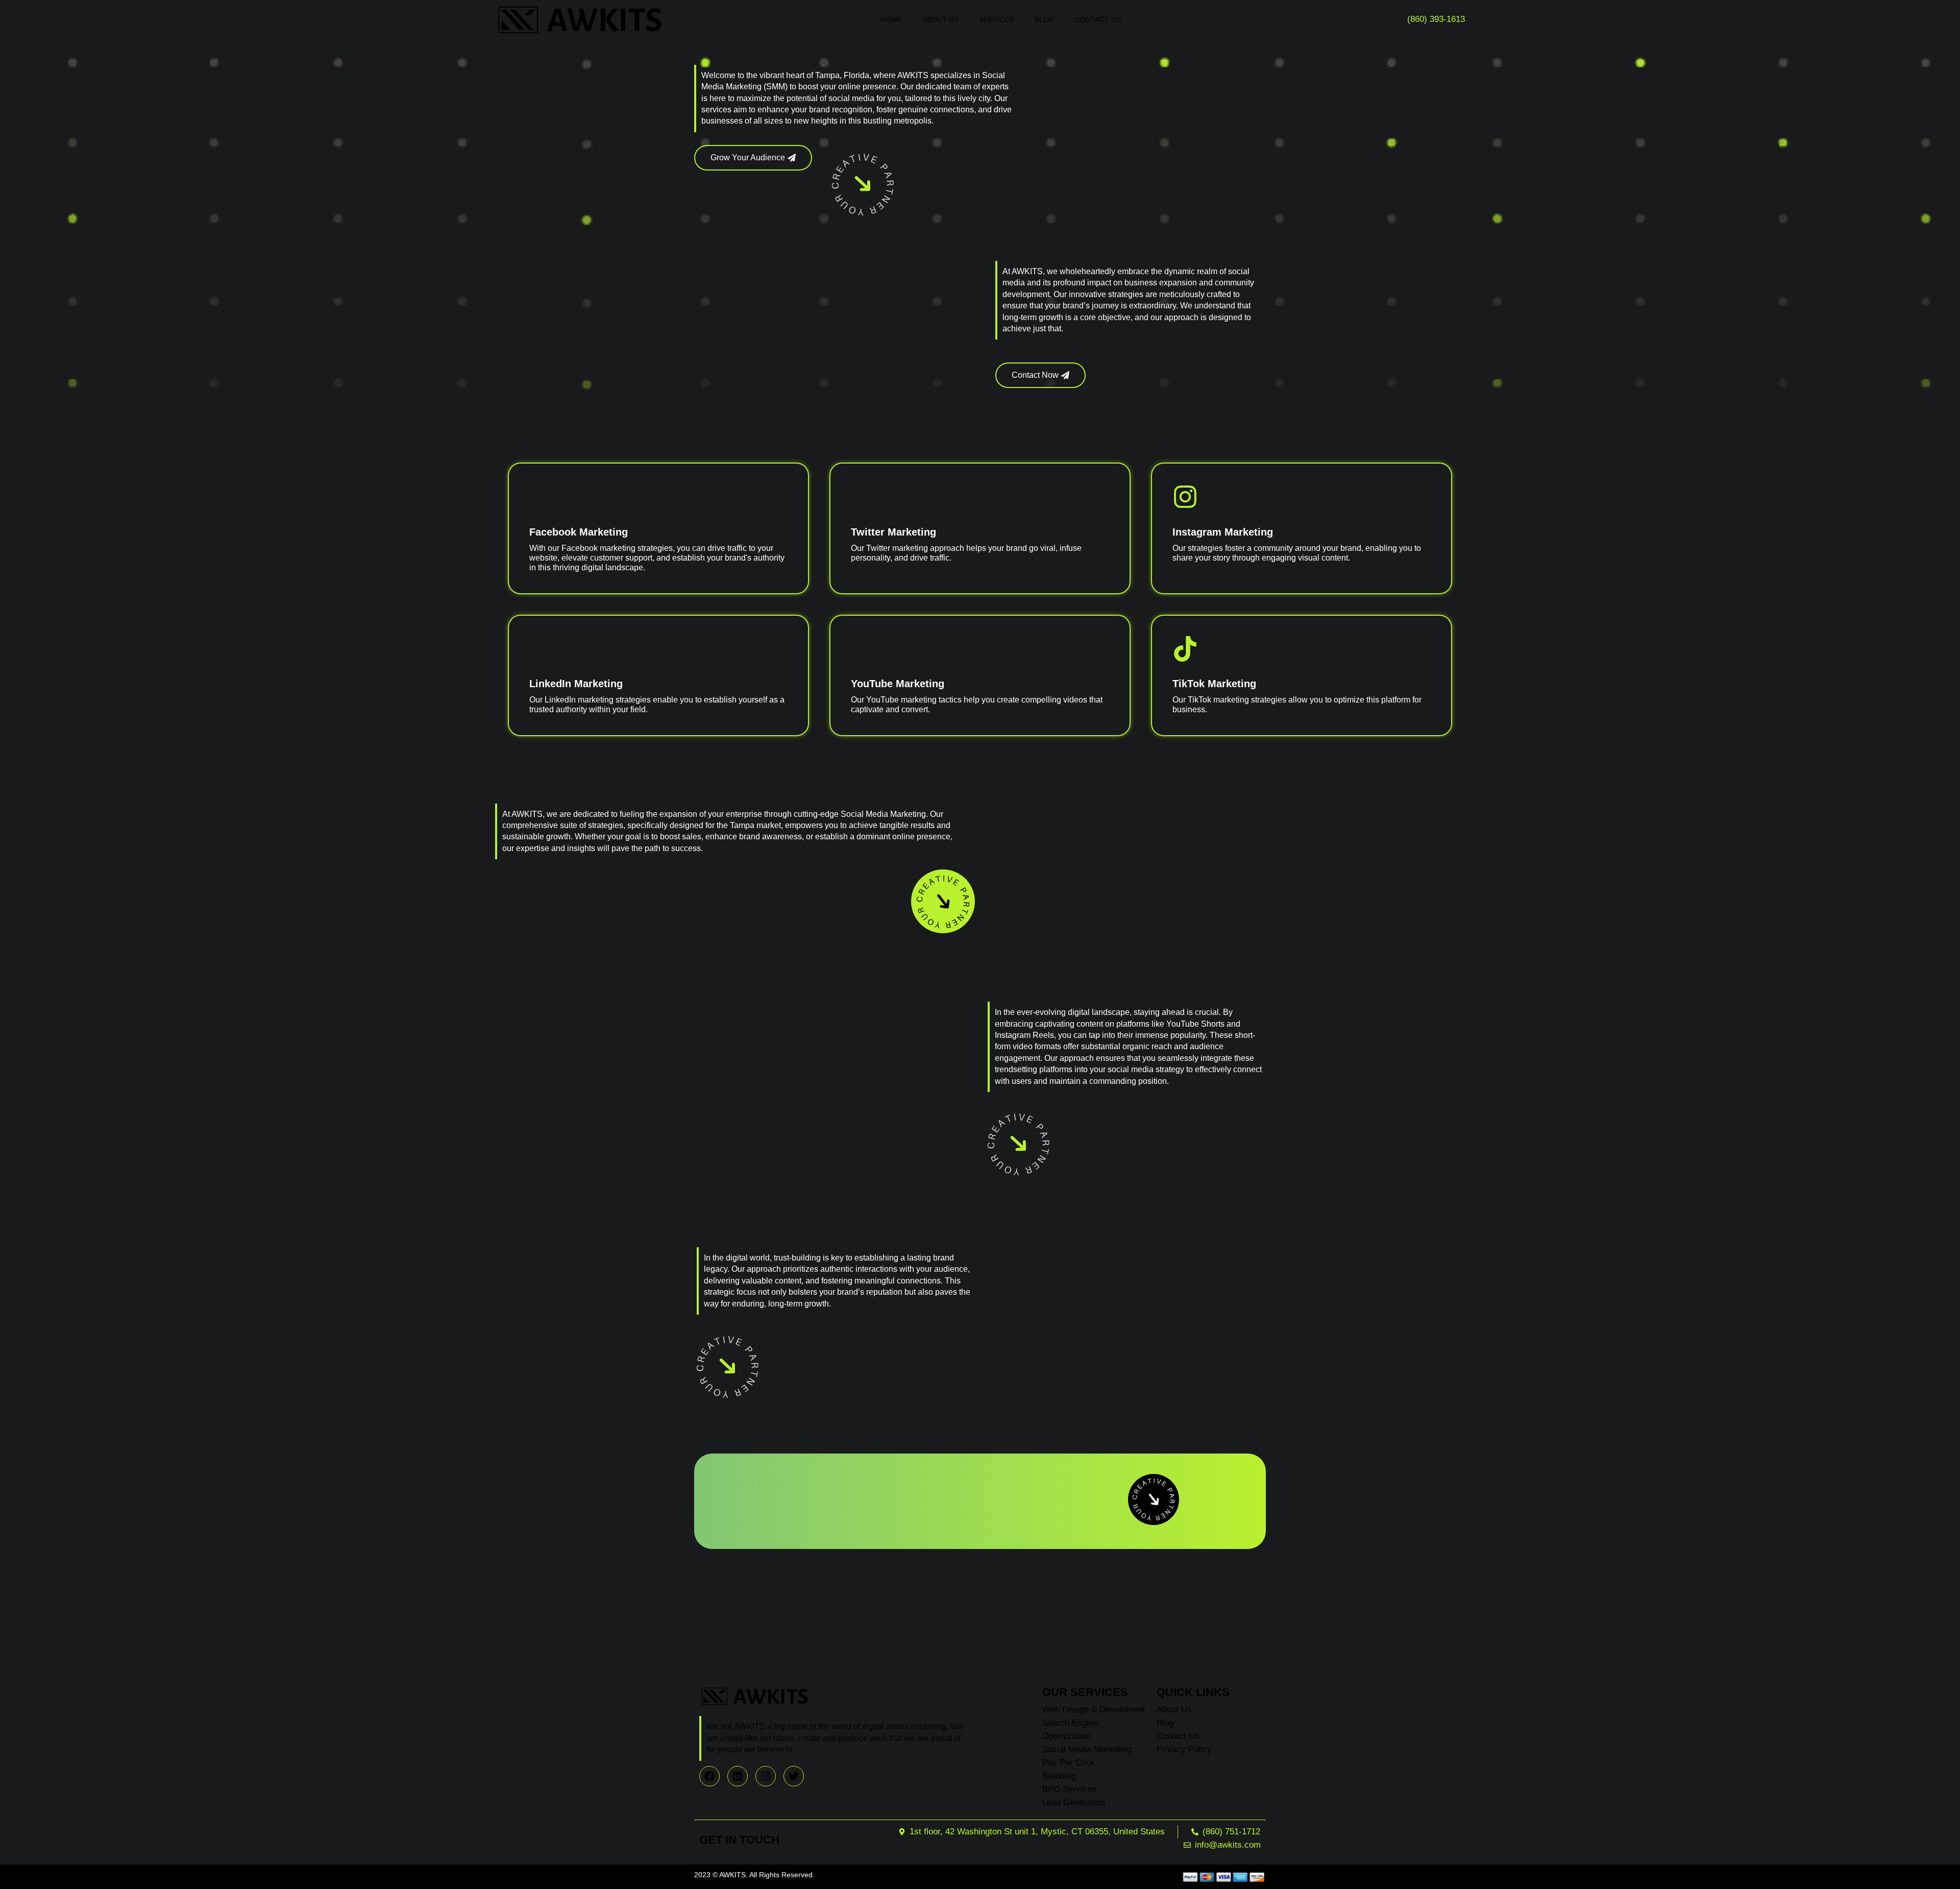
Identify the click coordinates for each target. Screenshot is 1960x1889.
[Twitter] (794, 1776)
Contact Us (1098, 19)
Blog (1045, 19)
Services (997, 19)
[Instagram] (766, 1776)
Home (891, 19)
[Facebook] (709, 1776)
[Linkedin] (738, 1776)
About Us (940, 19)
